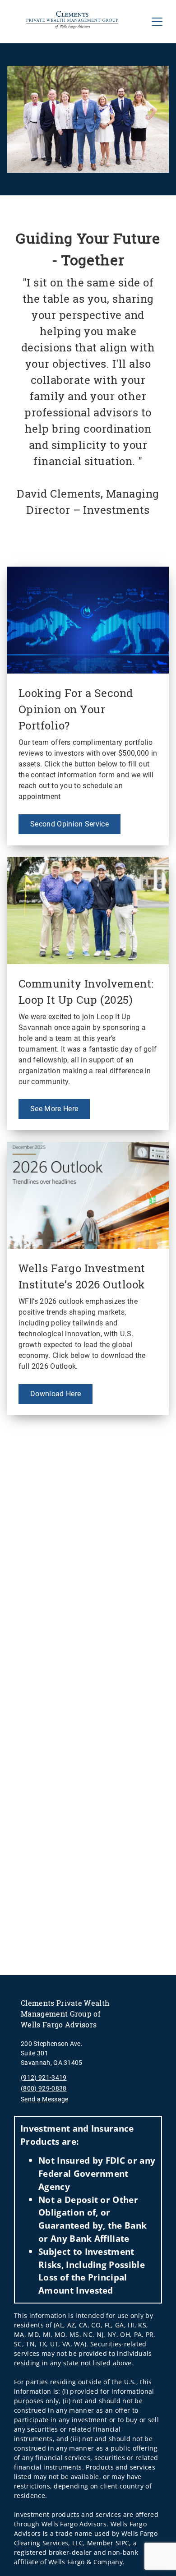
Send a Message (44, 2099)
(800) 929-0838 (44, 2088)
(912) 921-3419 (44, 2077)
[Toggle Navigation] (157, 22)
